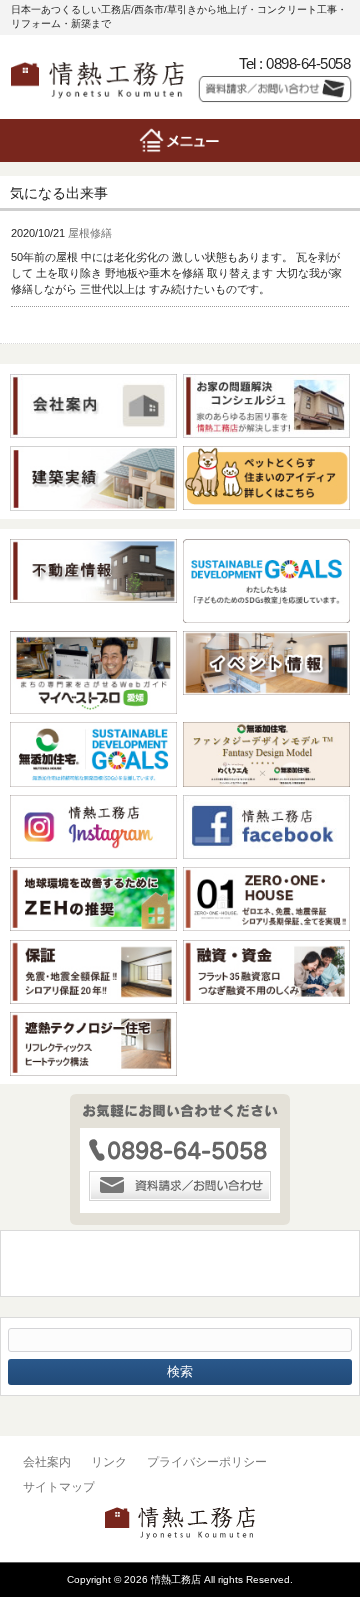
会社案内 (47, 1462)
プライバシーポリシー (207, 1462)
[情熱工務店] (97, 102)
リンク (109, 1462)
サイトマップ (59, 1487)
